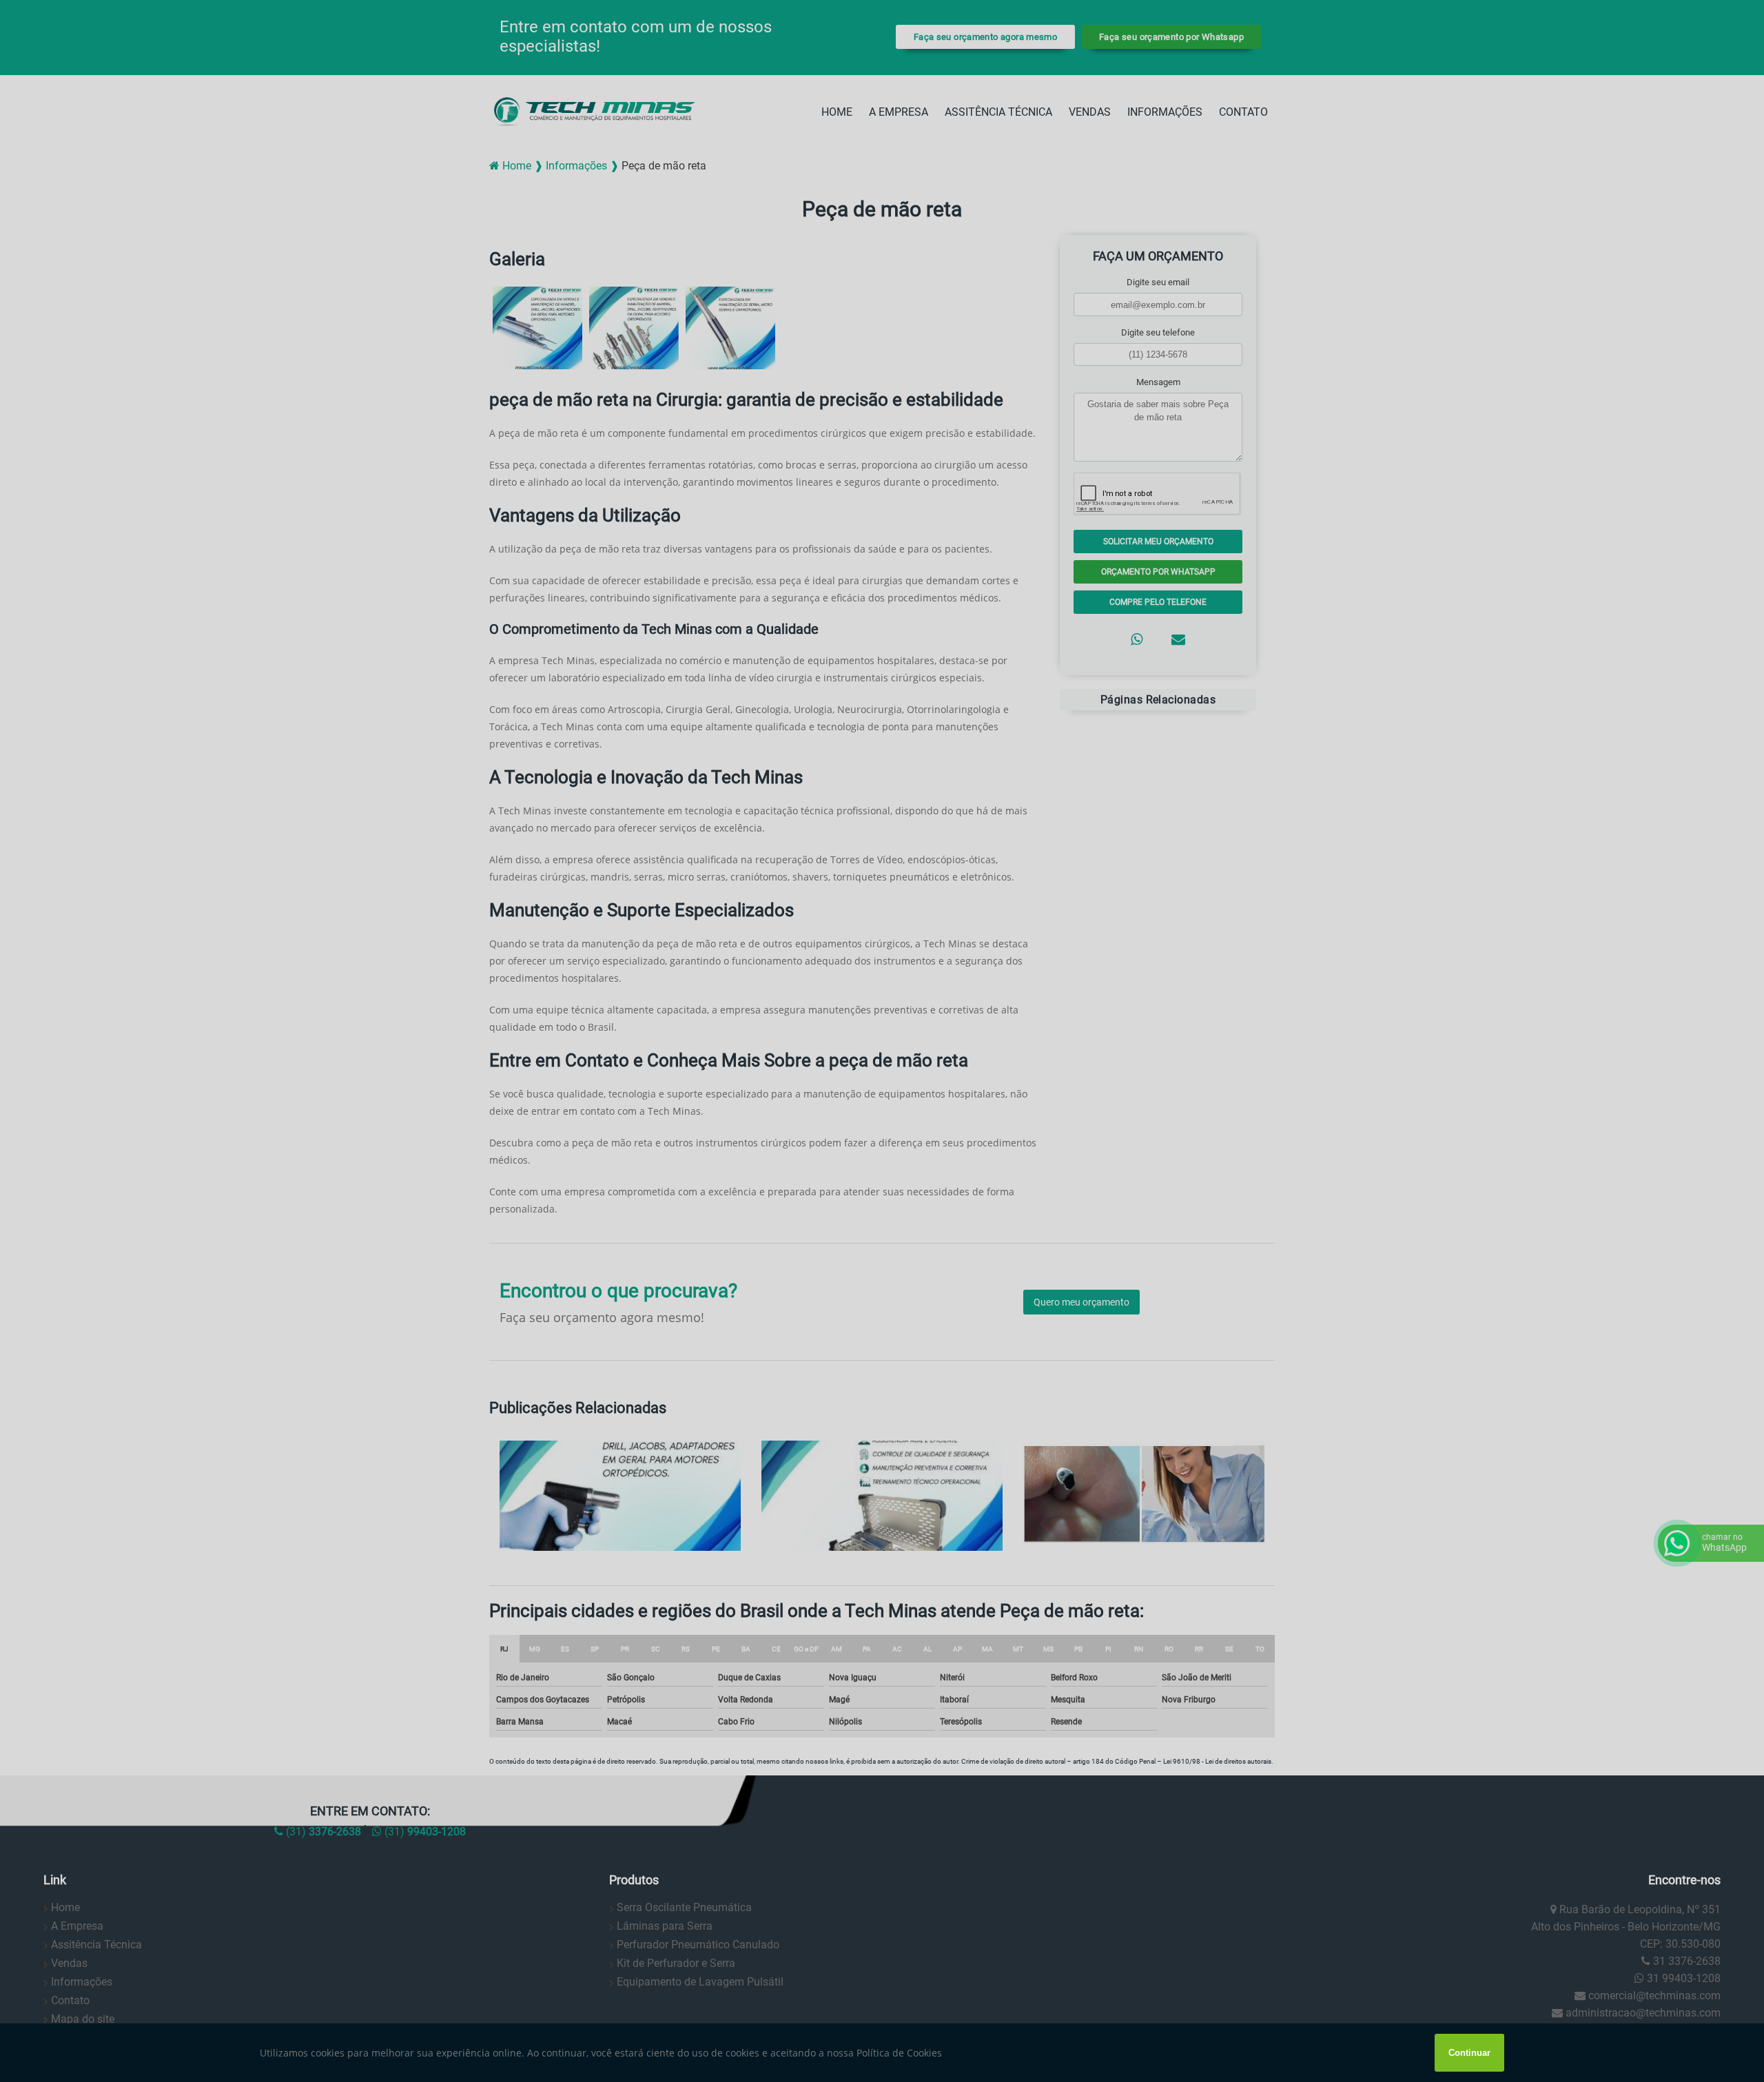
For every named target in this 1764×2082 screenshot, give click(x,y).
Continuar (1469, 2053)
